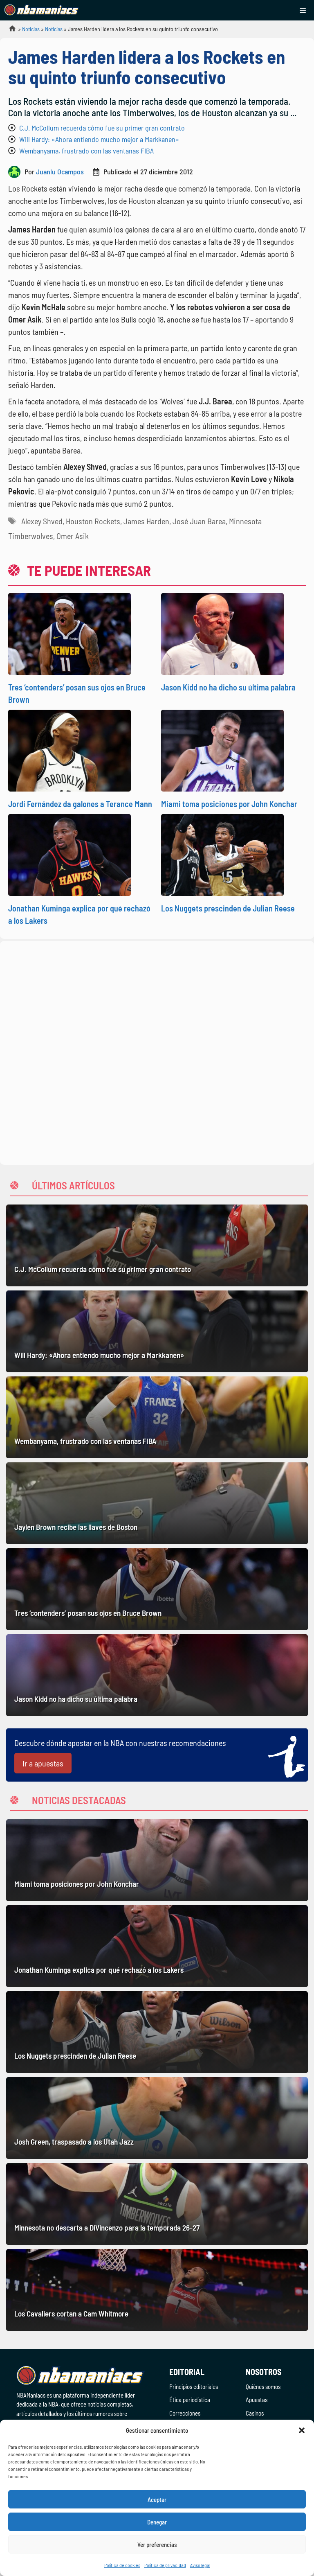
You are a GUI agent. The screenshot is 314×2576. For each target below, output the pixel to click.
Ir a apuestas (43, 1763)
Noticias (31, 29)
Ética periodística (190, 2400)
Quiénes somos (263, 2387)
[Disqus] (157, 1051)
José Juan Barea (199, 521)
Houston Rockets (93, 521)
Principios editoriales (194, 2387)
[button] (302, 2430)
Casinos (255, 2413)
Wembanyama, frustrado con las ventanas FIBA (86, 151)
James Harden (146, 521)
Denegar (157, 2522)
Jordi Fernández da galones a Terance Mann (80, 804)
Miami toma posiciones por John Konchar (229, 804)
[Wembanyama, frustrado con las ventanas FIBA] (157, 1417)
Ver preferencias (157, 2544)
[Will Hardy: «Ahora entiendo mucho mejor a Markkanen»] (157, 1331)
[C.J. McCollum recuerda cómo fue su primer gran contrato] (157, 1245)
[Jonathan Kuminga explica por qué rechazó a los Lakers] (157, 1946)
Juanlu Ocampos (60, 171)
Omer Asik (73, 536)
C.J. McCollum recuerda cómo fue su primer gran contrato (102, 128)
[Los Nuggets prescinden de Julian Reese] (157, 2032)
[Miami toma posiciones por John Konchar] (157, 1860)
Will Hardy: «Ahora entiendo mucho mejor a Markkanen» (99, 139)
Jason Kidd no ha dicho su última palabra (228, 687)
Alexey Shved (42, 521)
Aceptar (157, 2499)
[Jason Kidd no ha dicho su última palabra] (157, 1675)
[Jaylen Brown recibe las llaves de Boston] (157, 1503)
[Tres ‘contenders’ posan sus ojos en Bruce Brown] (157, 1589)
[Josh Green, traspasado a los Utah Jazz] (157, 2118)
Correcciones (185, 2413)
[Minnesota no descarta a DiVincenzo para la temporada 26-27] (157, 2204)
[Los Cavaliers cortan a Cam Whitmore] (157, 2290)
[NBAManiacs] (42, 10)
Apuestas (257, 2400)
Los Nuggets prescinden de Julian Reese (228, 908)
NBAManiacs (9, 31)
